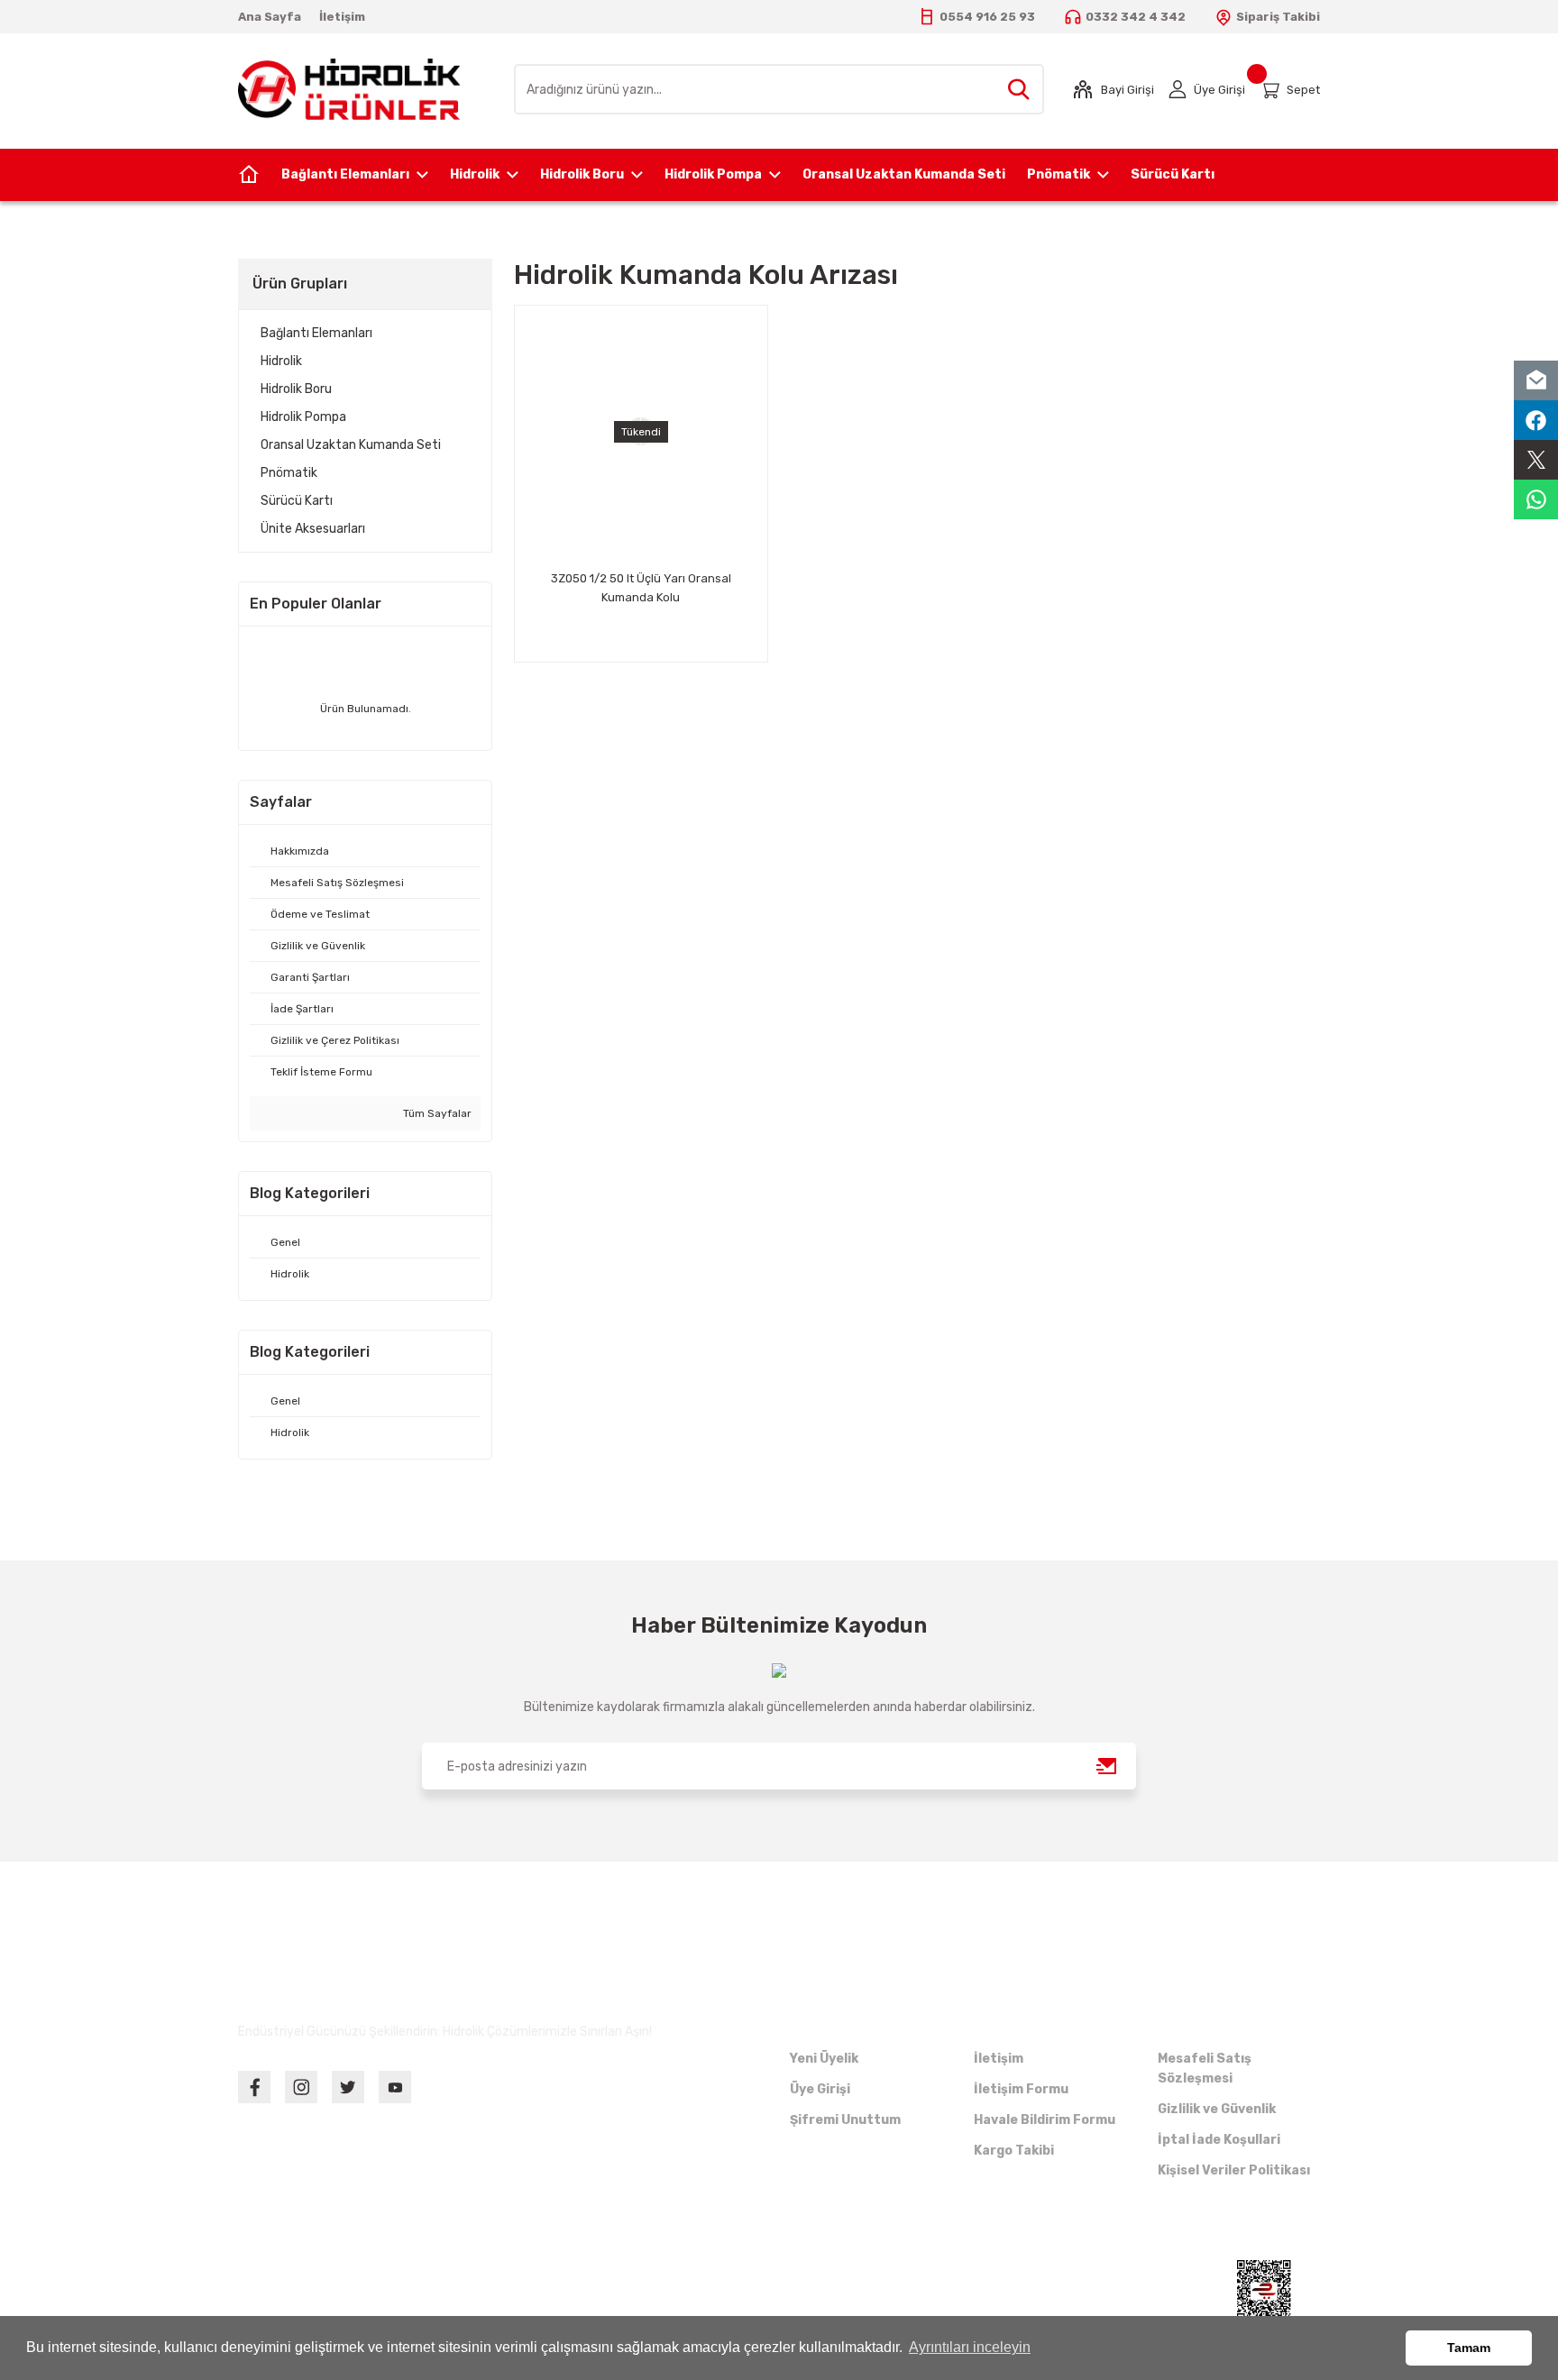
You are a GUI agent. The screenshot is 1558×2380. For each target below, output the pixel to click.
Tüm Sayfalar (436, 1113)
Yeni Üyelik (824, 2059)
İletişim (999, 2059)
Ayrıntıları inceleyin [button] (970, 2347)
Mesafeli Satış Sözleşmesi (1205, 2069)
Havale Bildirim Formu (1045, 2120)
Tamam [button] (1469, 2348)
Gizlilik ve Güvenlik (1217, 2109)
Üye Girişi (820, 2089)
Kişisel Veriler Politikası (1234, 2170)
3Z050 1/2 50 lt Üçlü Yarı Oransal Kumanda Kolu (641, 588)
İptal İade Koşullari (1219, 2140)
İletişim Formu (1021, 2089)
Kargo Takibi (1014, 2151)
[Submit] (1107, 1766)
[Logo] (349, 88)
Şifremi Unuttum (845, 2120)
